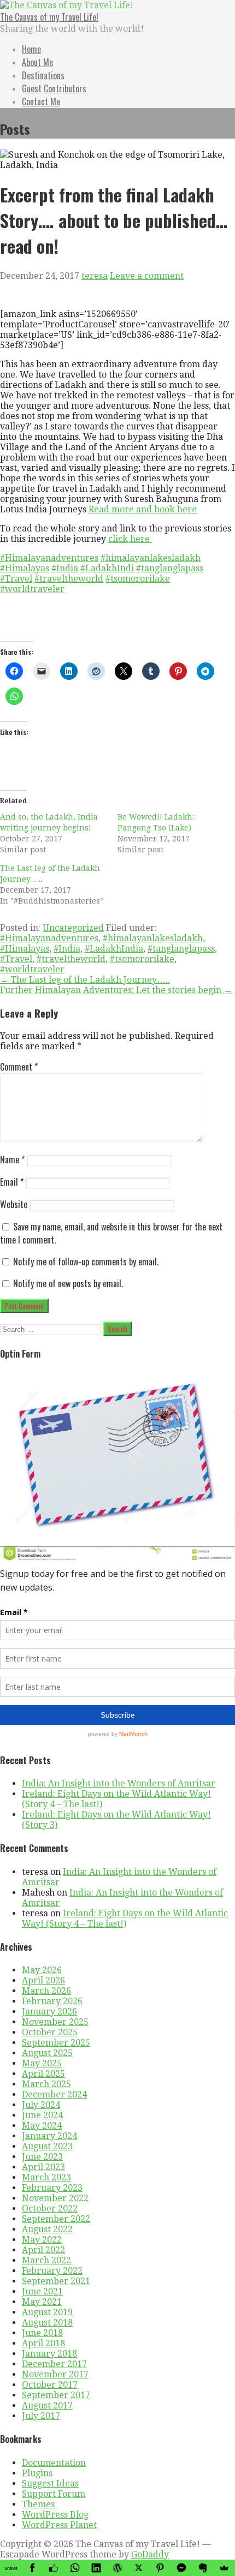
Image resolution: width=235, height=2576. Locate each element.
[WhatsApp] (75, 2568)
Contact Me (41, 101)
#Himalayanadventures (49, 558)
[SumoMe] (224, 2568)
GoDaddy (150, 2554)
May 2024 (42, 2126)
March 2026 (46, 1991)
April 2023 (43, 2167)
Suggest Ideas (50, 2484)
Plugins (37, 2473)
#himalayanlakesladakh (151, 558)
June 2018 (42, 2333)
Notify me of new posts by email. (68, 1283)
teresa (95, 276)
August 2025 (47, 2053)
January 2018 (49, 2354)
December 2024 (54, 2094)
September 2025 (56, 2043)
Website (14, 1204)
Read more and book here (143, 509)
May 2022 (42, 2240)
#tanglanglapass (170, 568)
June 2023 (42, 2157)
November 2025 (55, 2022)
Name (12, 1160)
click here (130, 539)
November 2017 (55, 2374)
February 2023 (52, 2188)
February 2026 (52, 2001)
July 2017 (41, 2416)
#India (65, 568)
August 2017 (47, 2405)
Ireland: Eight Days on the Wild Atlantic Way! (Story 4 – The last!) (125, 1918)
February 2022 (52, 2271)
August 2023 (47, 2146)
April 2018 (43, 2343)
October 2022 (50, 2209)
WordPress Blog (55, 2515)
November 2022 (55, 2198)
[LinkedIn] (96, 2568)
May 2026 (42, 1970)
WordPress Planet (59, 2525)
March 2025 (46, 2084)
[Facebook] (32, 2568)
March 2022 (46, 2260)
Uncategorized (73, 928)
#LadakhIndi (107, 568)
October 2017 (50, 2385)
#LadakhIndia (114, 949)
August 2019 (47, 2312)
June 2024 (42, 2115)
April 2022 (43, 2250)
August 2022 (47, 2229)
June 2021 (42, 2291)
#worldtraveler (32, 589)
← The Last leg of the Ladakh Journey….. (85, 980)
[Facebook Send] (182, 2568)
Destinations (43, 75)
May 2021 (42, 2302)
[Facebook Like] (53, 2568)
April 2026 (43, 1980)
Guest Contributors (54, 88)
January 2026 (49, 2012)
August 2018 (47, 2323)
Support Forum (54, 2494)
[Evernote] (203, 2568)
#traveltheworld (69, 579)
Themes (38, 2504)
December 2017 (54, 2364)
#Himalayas (25, 568)
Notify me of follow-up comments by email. (86, 1262)
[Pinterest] (160, 2568)
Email (12, 1182)
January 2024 (49, 2136)
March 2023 (46, 2177)
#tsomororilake (138, 579)
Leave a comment (147, 276)
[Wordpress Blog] (117, 2568)
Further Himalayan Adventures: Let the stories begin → (116, 990)
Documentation (54, 2463)
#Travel (16, 579)
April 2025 (43, 2074)
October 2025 (50, 2032)
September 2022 (56, 2219)
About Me (37, 62)
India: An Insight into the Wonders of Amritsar (119, 1783)
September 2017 (56, 2395)
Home (31, 49)
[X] (139, 2568)
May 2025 (42, 2063)
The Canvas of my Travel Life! (49, 17)
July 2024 (41, 2105)
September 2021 (56, 2281)
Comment (19, 1067)
